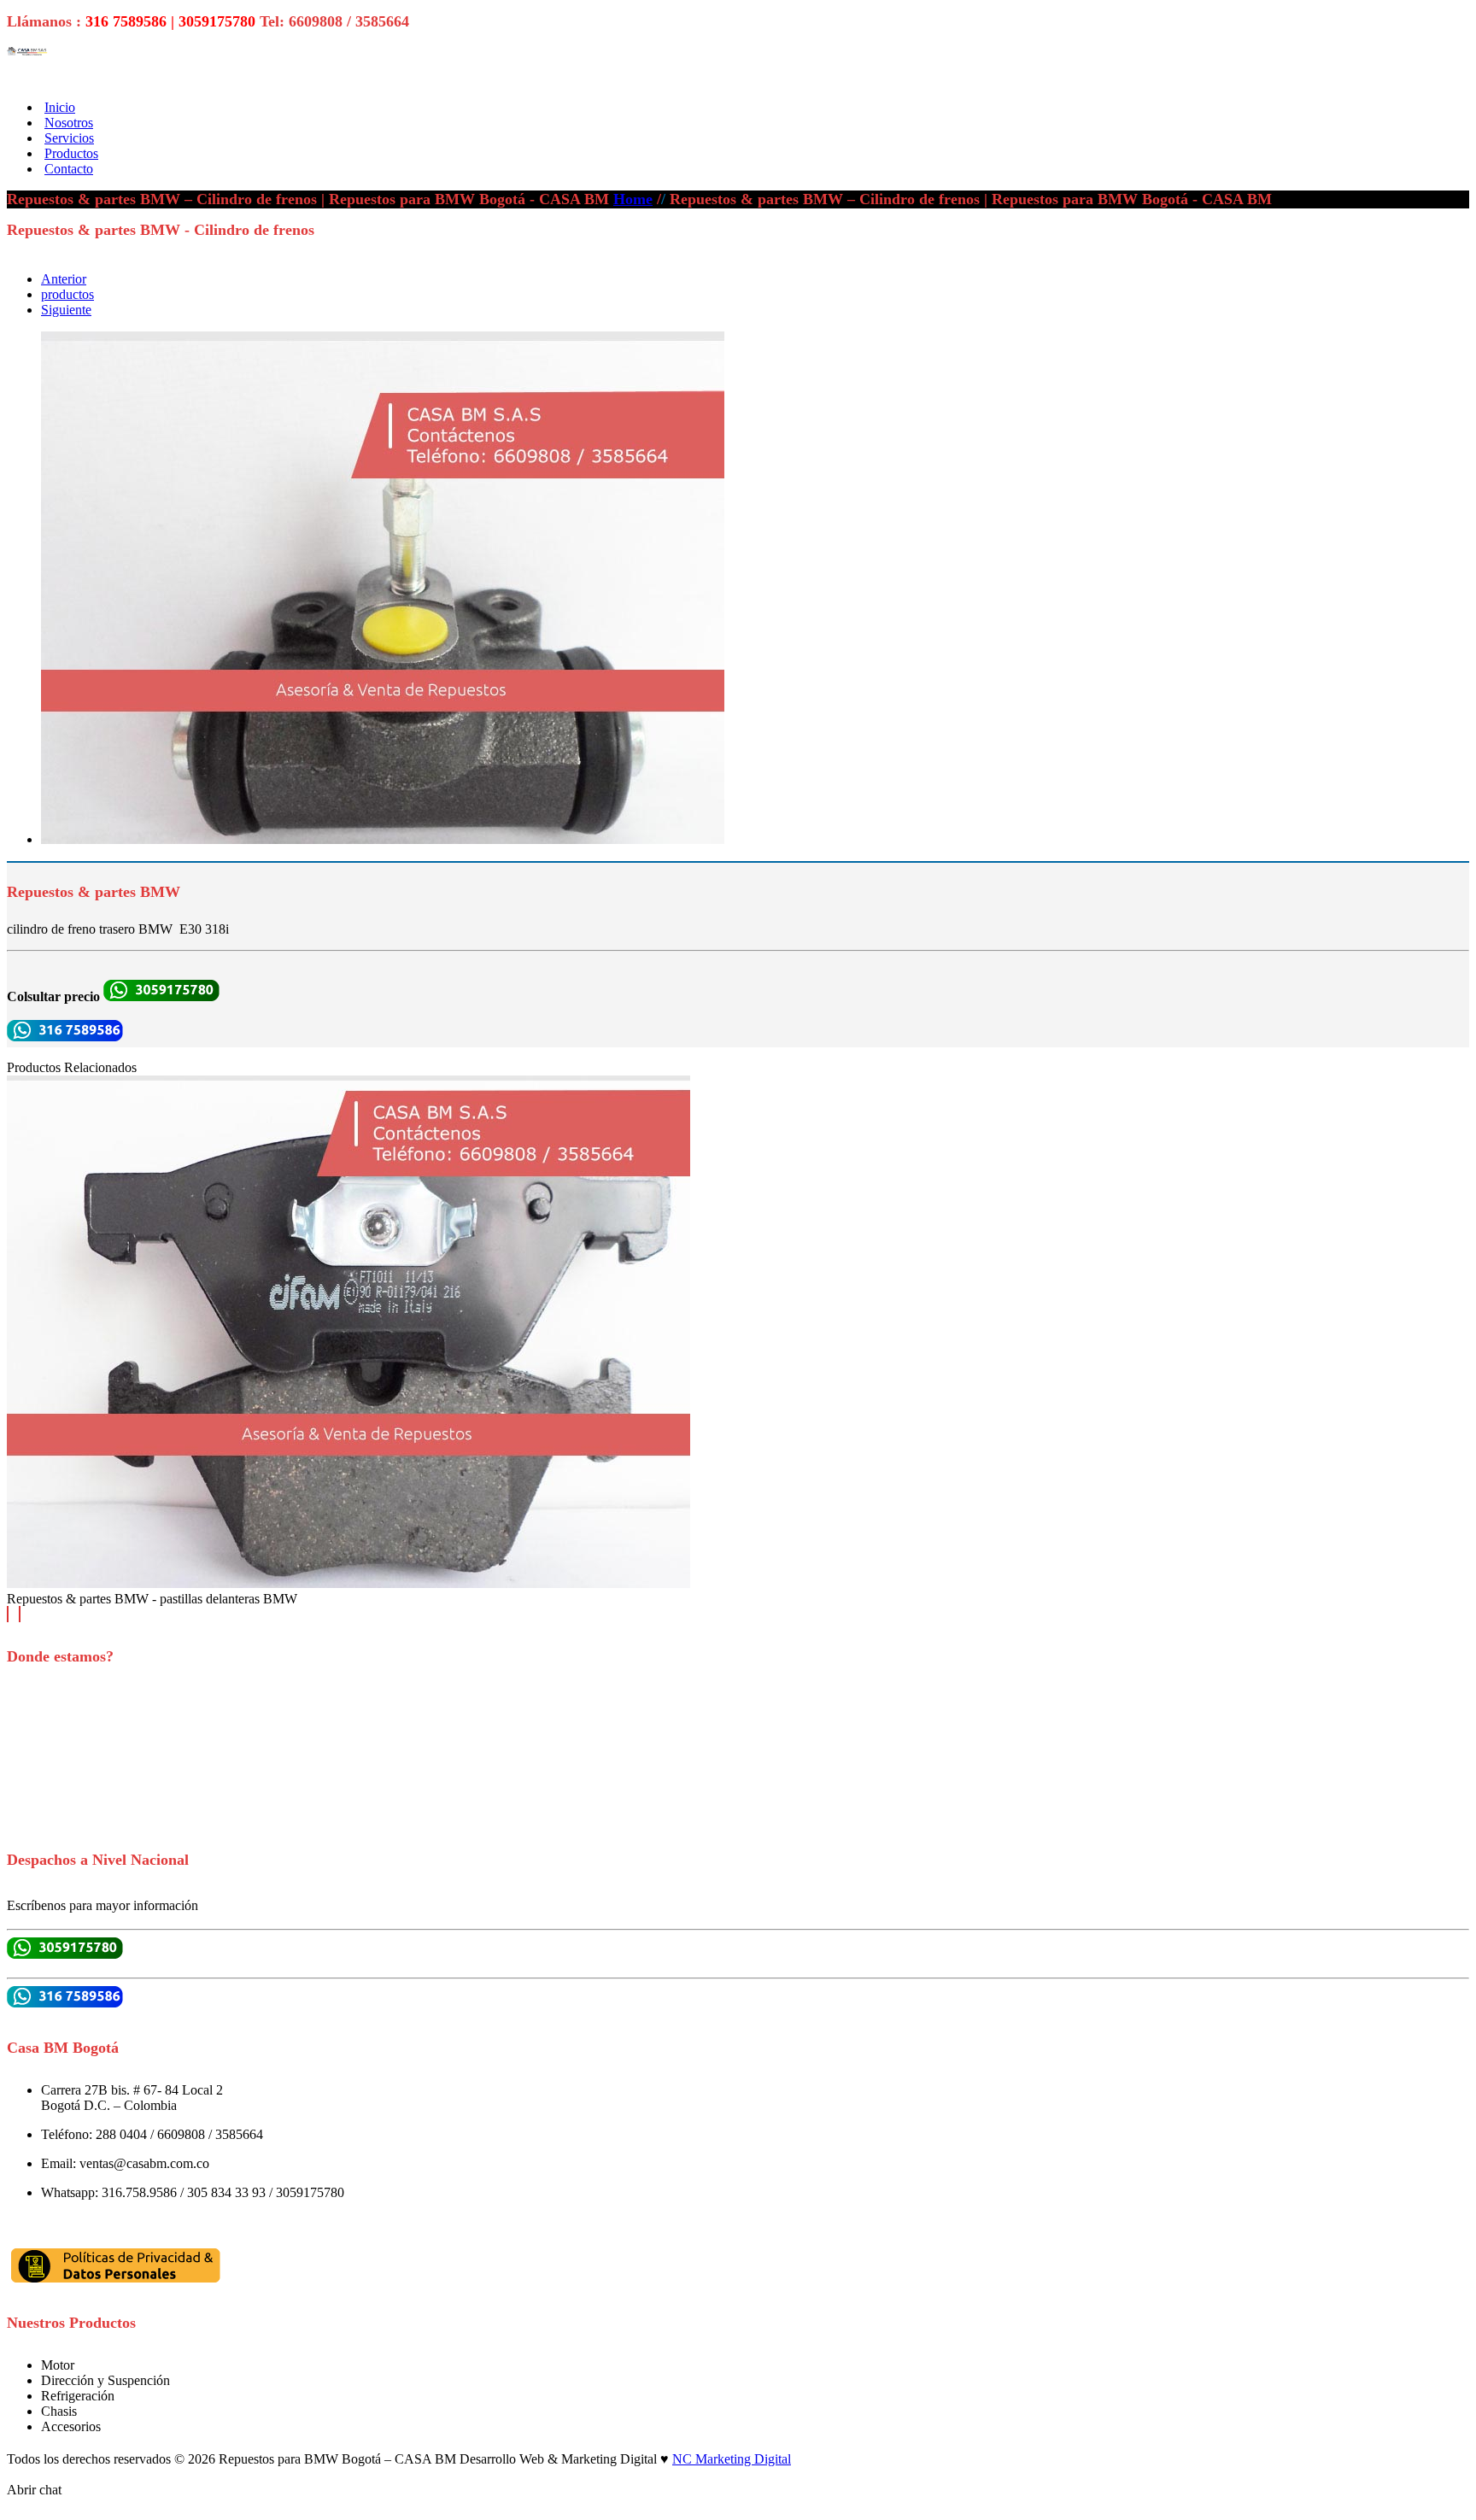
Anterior (64, 279)
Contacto (69, 169)
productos (67, 294)
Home (633, 199)
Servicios (69, 138)
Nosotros (69, 123)
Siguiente (66, 310)
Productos (71, 153)
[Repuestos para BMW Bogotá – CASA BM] (28, 51)
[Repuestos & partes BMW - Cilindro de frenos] (383, 839)
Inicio (60, 107)
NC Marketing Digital (732, 2459)
